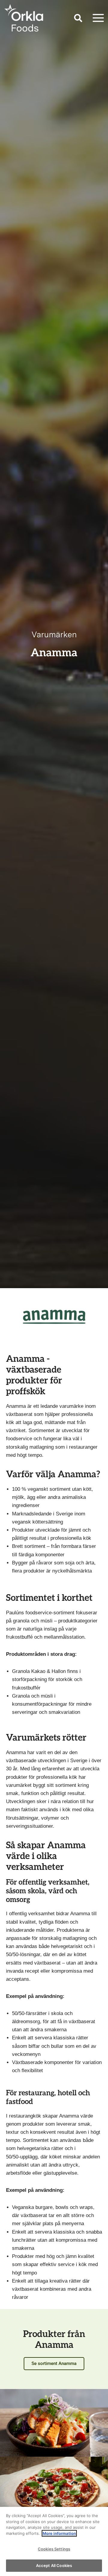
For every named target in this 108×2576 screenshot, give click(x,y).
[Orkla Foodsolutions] (24, 18)
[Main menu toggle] (98, 18)
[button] (78, 19)
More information (59, 2533)
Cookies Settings (54, 2549)
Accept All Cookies (54, 2565)
